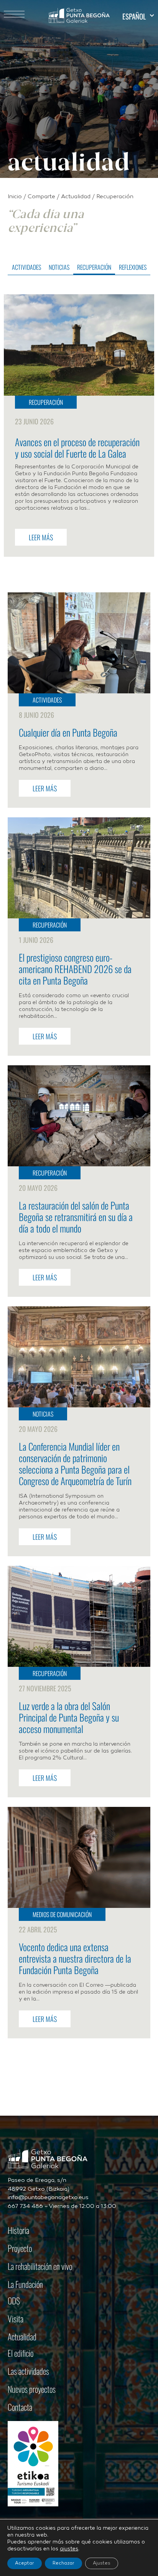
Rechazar (63, 2563)
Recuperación (94, 267)
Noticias (59, 267)
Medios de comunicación (62, 1914)
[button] (138, 16)
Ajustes (102, 2563)
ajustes (69, 2549)
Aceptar (25, 2563)
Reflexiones (133, 267)
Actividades (26, 267)
